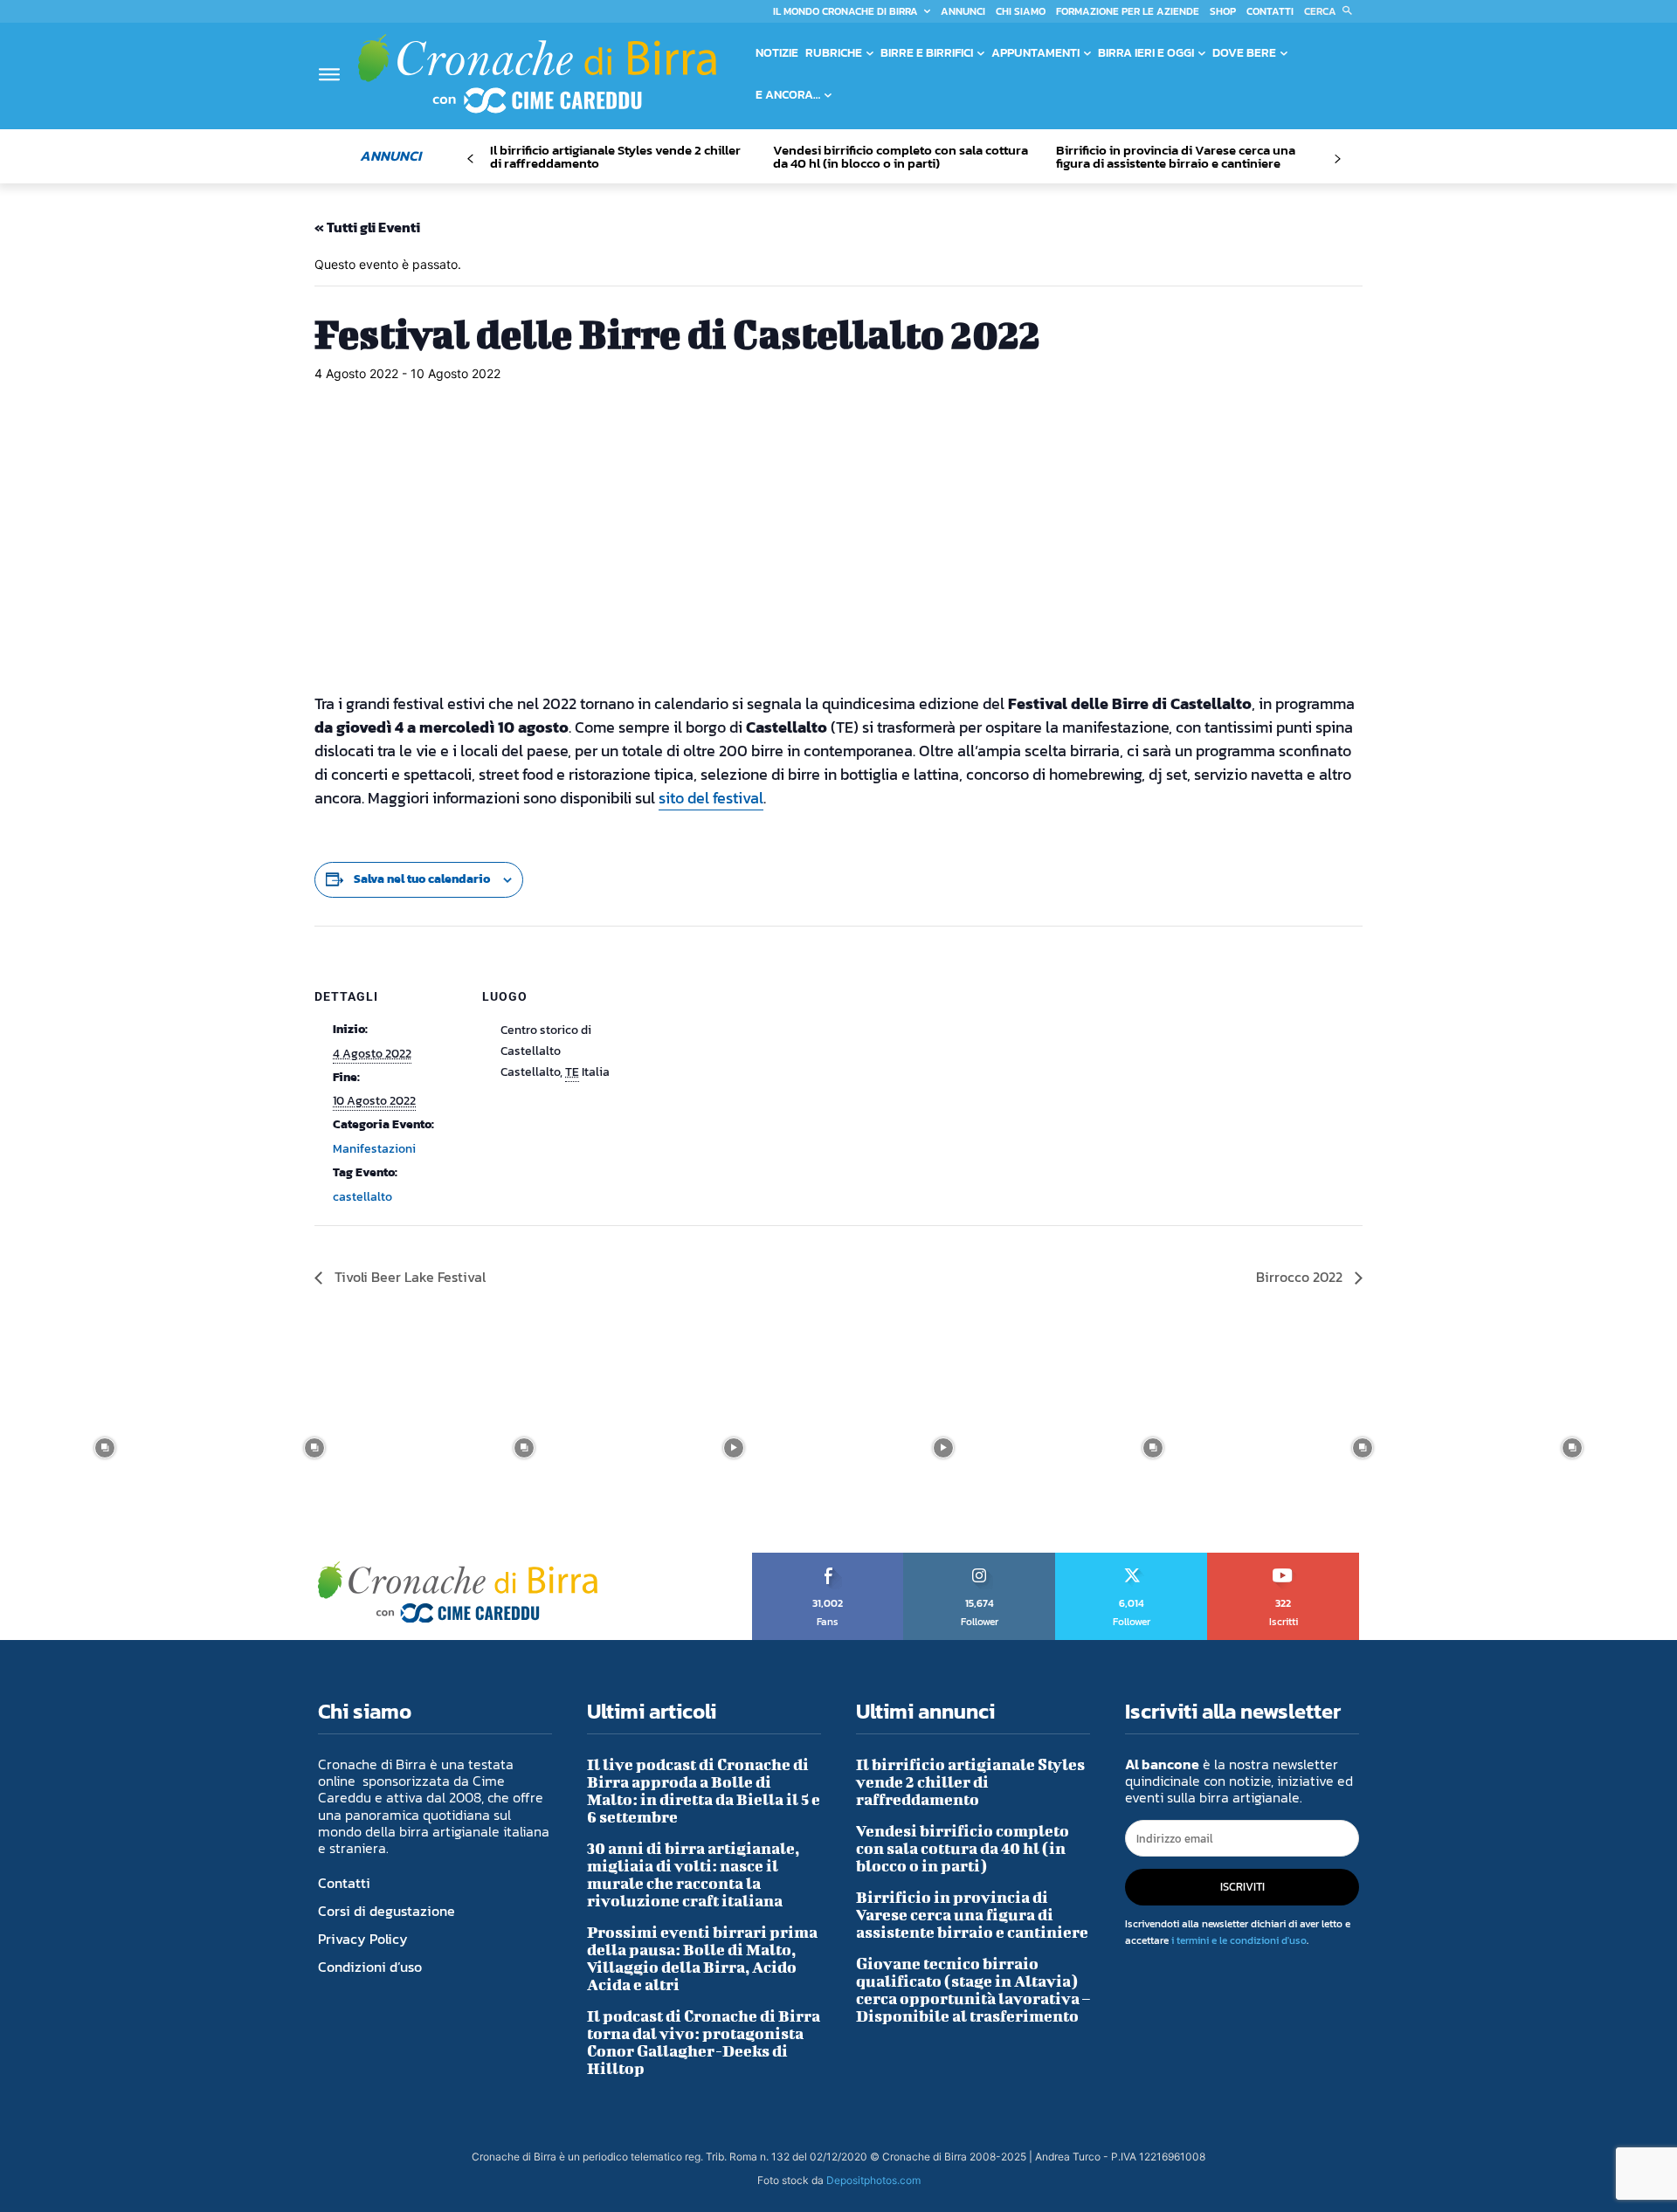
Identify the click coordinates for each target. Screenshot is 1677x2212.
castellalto (362, 1197)
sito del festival (711, 798)
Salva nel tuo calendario (422, 879)
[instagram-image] (105, 1448)
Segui (980, 1559)
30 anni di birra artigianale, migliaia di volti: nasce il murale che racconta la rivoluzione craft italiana (693, 1874)
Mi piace (828, 1559)
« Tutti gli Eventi (367, 227)
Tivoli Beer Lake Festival (408, 1277)
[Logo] (537, 73)
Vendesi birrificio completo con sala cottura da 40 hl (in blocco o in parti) (901, 156)
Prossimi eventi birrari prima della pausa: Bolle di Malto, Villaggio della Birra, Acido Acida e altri (702, 1958)
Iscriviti (1284, 1559)
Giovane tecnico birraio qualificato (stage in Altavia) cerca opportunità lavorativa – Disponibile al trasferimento (973, 1990)
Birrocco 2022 (1301, 1277)
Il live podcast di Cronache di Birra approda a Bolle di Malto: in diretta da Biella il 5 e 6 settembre (704, 1791)
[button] (1332, 11)
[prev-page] (470, 159)
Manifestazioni (374, 1149)
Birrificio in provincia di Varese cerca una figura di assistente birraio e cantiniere (1176, 156)
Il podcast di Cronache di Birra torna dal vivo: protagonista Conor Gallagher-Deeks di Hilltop (704, 2042)
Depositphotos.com (873, 2180)
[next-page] (1337, 159)
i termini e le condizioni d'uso (1239, 1940)
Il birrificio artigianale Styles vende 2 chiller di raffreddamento (615, 156)
